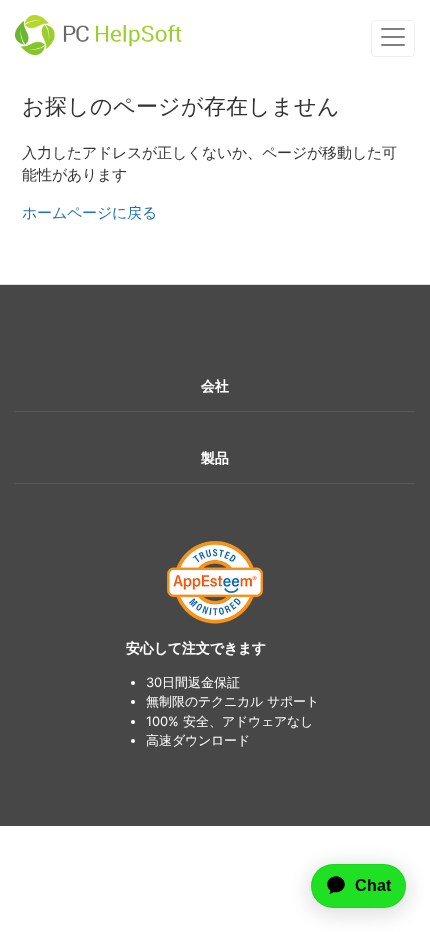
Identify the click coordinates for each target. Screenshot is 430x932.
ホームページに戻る (89, 212)
